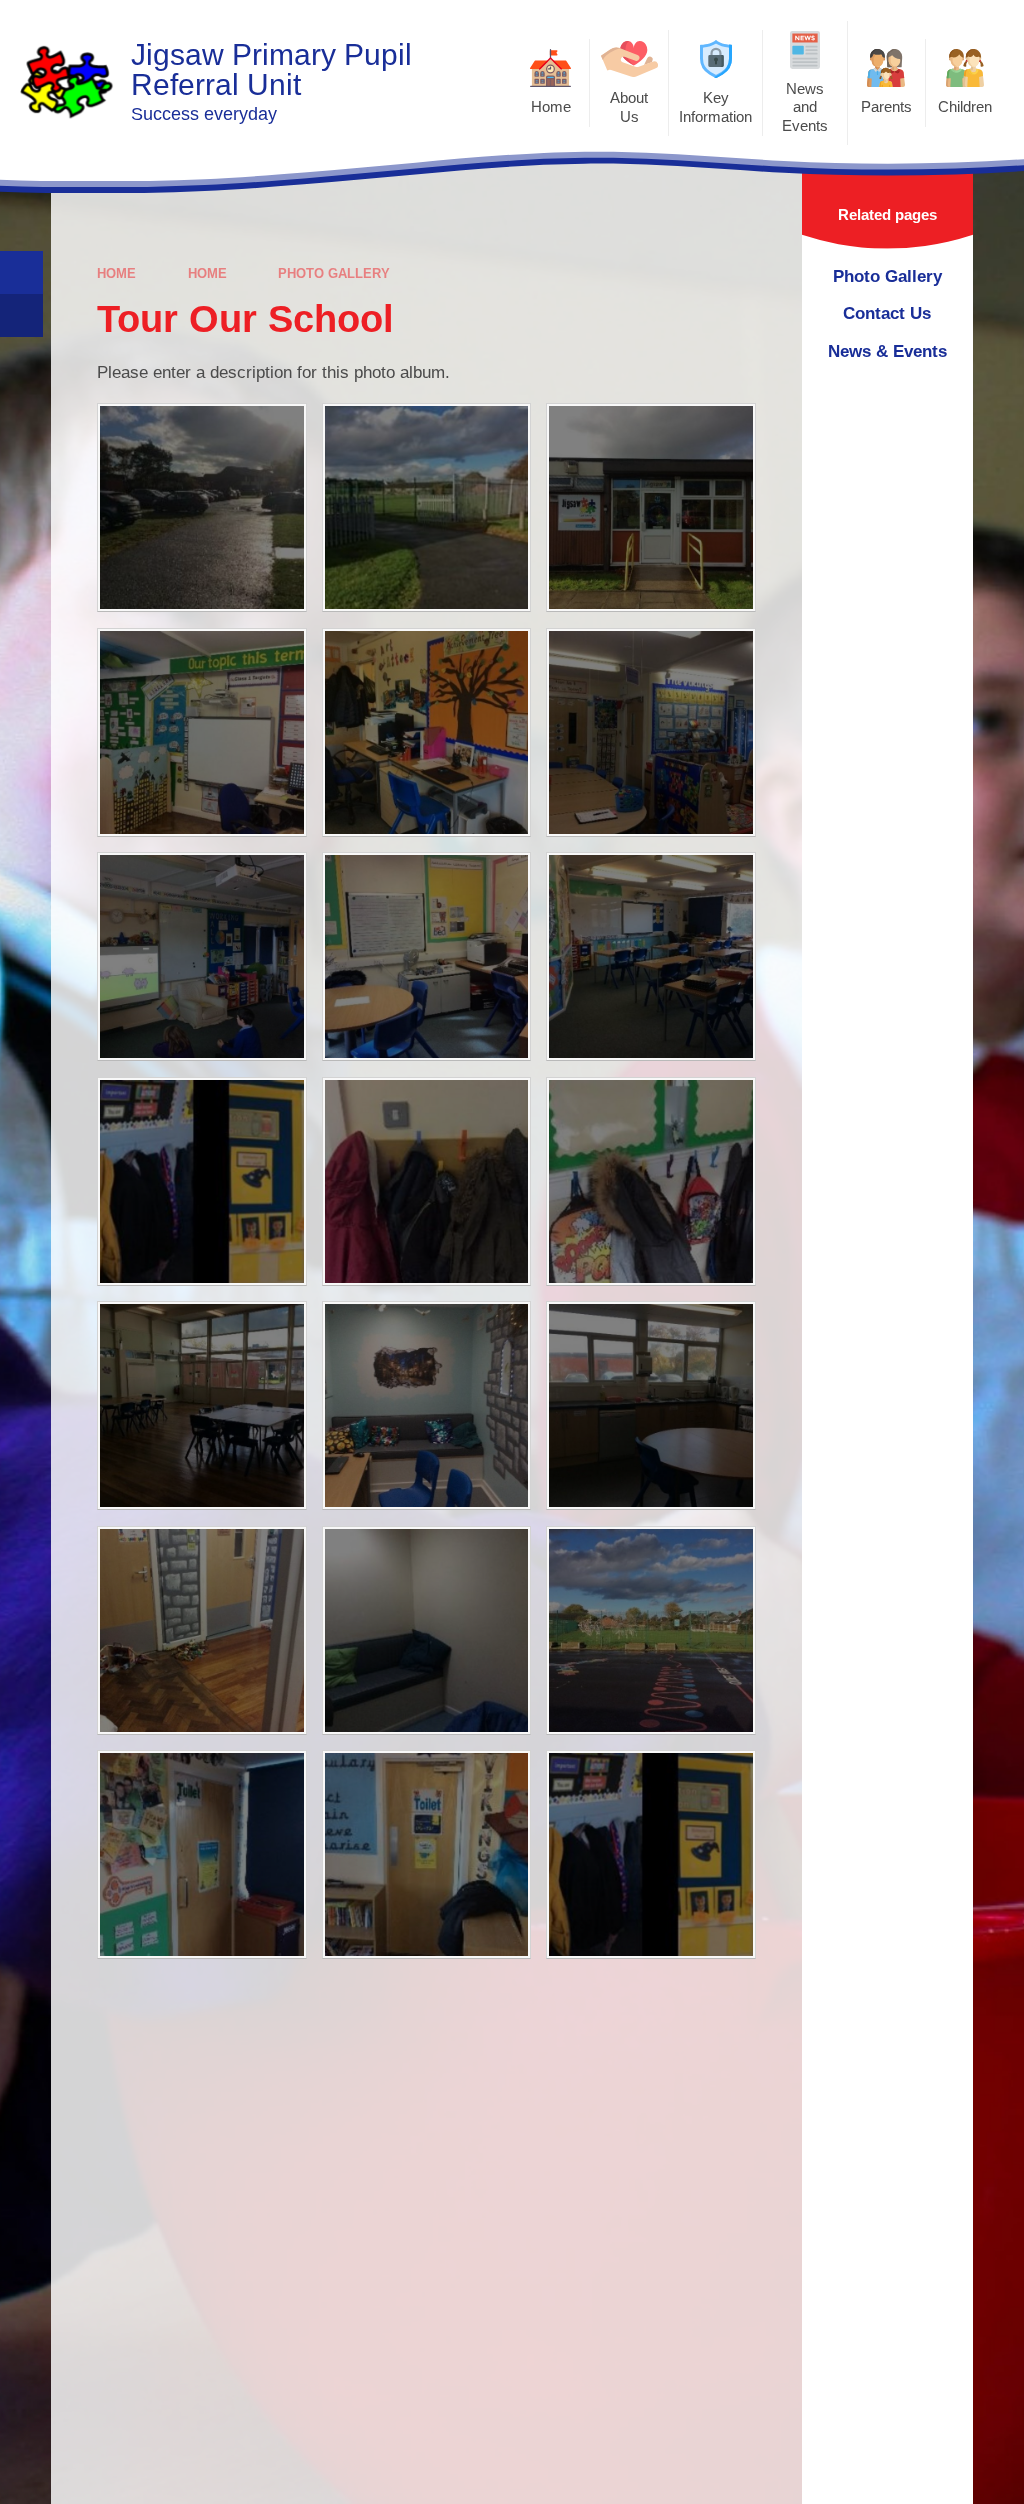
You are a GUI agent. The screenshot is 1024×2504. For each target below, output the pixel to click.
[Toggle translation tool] (21, 315)
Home (116, 273)
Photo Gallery (334, 273)
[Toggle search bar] (21, 272)
